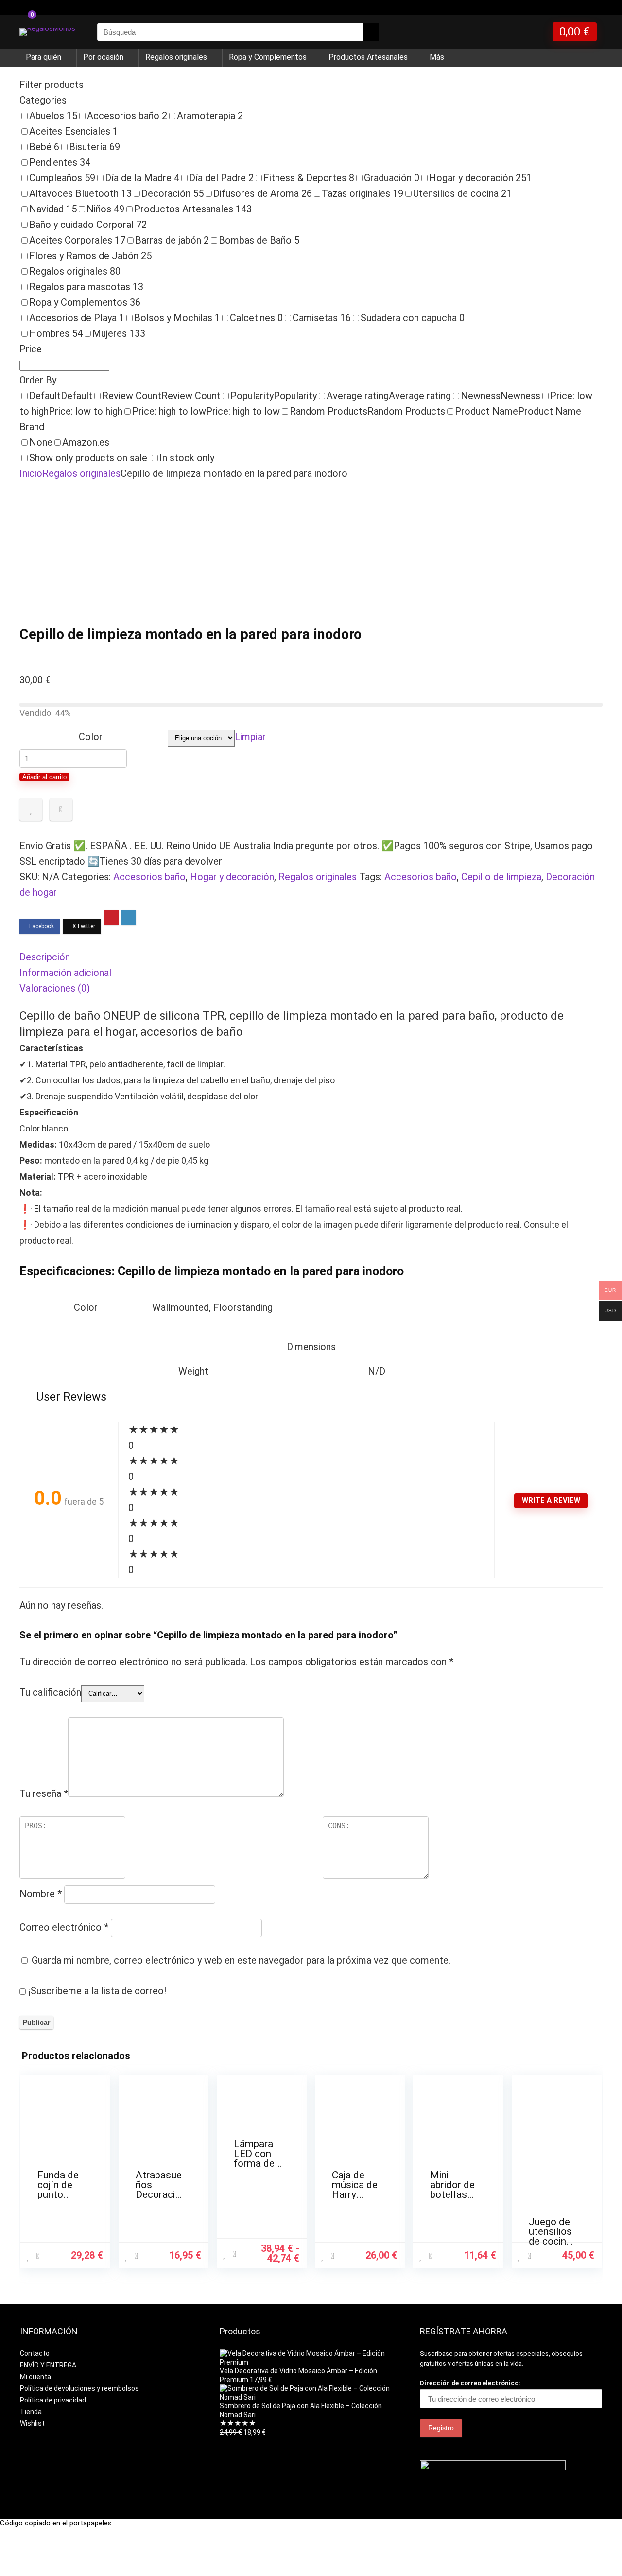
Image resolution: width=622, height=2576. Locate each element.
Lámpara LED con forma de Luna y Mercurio (254, 2163)
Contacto (35, 2353)
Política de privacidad (53, 2400)
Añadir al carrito (44, 777)
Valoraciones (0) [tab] (55, 988)
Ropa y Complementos (268, 57)
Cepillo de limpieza (501, 877)
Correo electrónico (64, 1927)
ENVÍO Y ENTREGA (48, 2365)
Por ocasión (103, 57)
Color (91, 737)
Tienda (31, 2412)
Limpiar (250, 737)
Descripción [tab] (45, 957)
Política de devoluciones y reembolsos (79, 2388)
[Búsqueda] (371, 32)
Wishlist (32, 2423)
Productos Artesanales (368, 57)
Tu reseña (44, 1793)
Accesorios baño (149, 877)
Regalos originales (176, 57)
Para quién (43, 57)
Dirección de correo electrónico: (470, 2383)
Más (437, 57)
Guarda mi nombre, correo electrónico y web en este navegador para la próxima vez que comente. (241, 1960)
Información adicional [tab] (65, 973)
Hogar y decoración (232, 877)
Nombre (41, 1894)
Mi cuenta (35, 2377)
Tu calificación (50, 1692)
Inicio (31, 473)
